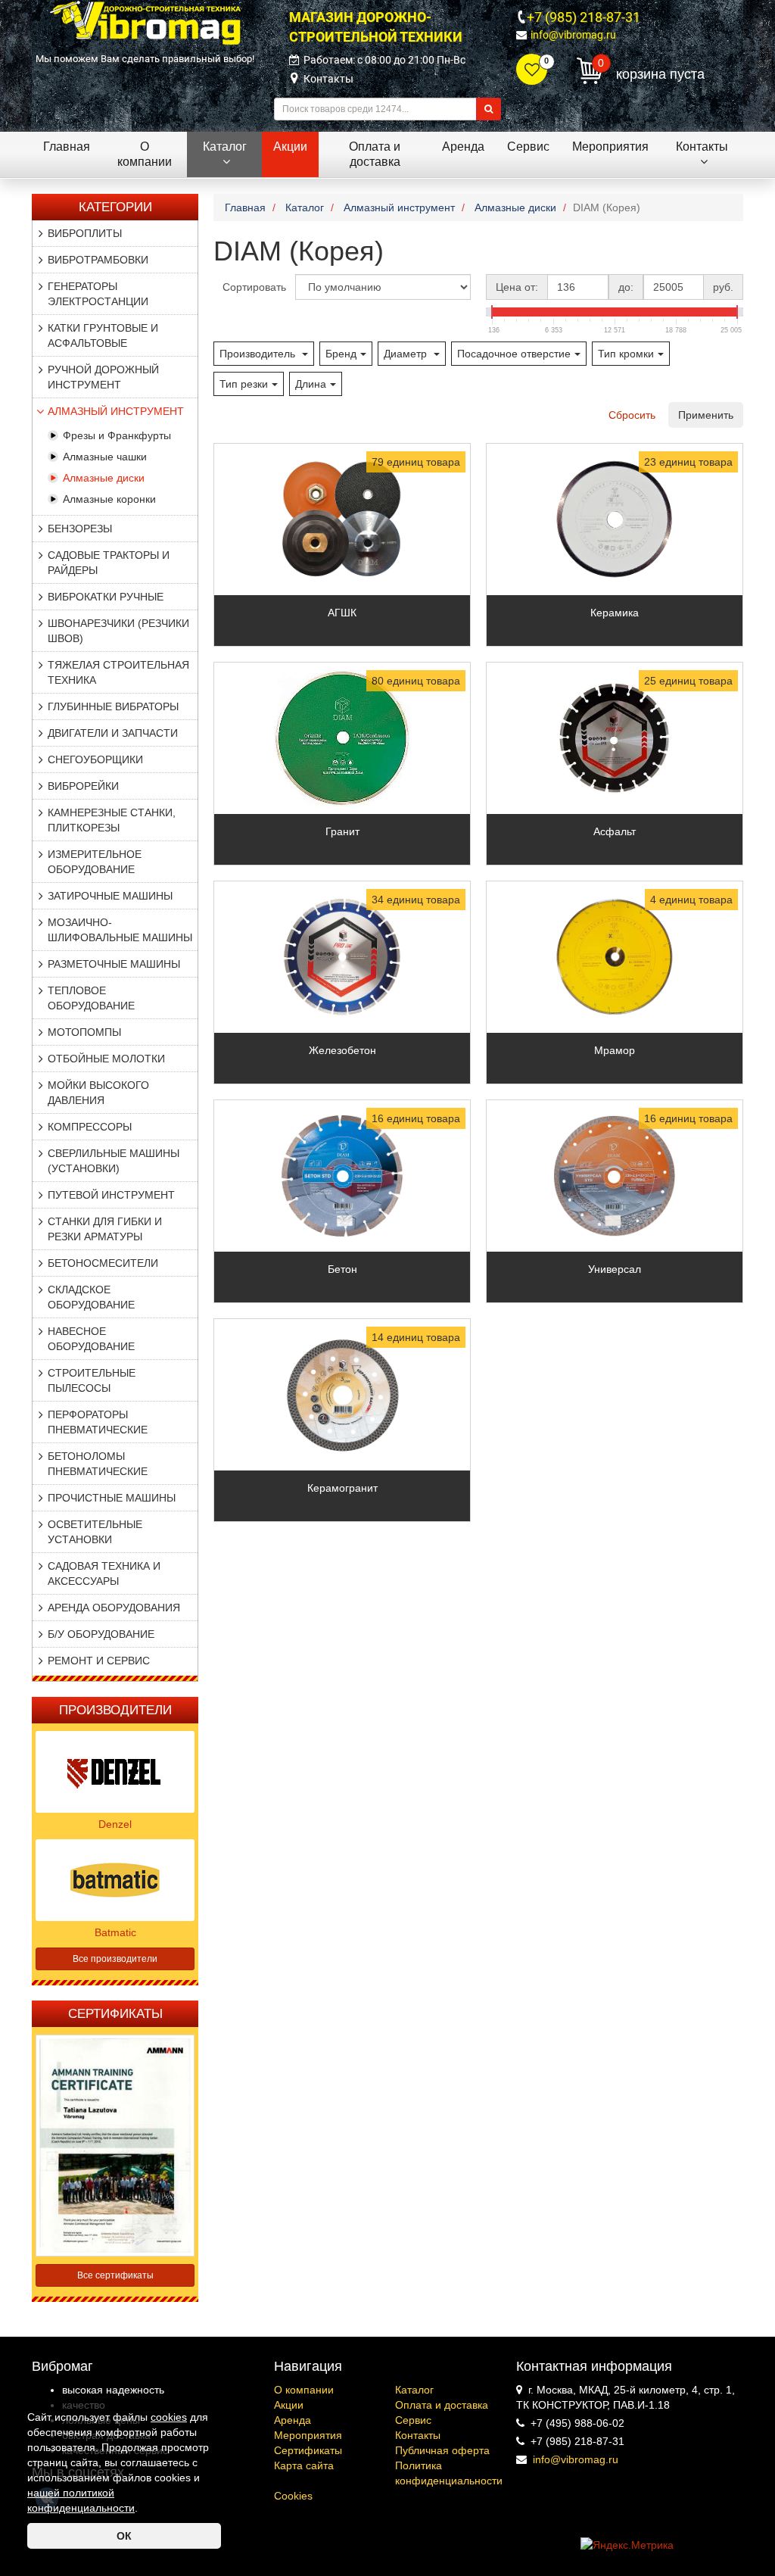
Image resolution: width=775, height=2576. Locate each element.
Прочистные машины (112, 1498)
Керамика (615, 613)
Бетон (342, 1269)
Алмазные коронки (109, 499)
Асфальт (615, 831)
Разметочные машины (114, 964)
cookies (169, 2417)
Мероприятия (308, 2435)
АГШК (342, 613)
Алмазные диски (104, 478)
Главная (67, 147)
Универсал (615, 1269)
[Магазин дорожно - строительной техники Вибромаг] (145, 22)
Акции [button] (290, 147)
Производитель (259, 354)
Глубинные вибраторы (113, 706)
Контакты (328, 79)
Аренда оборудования (114, 1608)
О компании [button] (145, 154)
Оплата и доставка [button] (375, 154)
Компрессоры (90, 1127)
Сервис (413, 2420)
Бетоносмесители (103, 1263)
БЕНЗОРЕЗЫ (80, 529)
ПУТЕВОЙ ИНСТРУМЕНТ (111, 1195)
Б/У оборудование (101, 1634)
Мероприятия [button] (610, 147)
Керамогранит (342, 1488)
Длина (311, 384)
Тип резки (244, 384)
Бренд (341, 354)
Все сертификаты (115, 2275)
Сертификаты (308, 2450)
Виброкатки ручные (106, 597)
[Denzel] (115, 1771)
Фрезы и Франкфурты (117, 435)
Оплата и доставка (442, 2405)
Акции (289, 2405)
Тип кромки (626, 354)
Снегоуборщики (95, 759)
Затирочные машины (110, 896)
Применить (706, 415)
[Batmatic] (115, 1879)
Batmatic (115, 1932)
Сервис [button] (528, 147)
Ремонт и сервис (99, 1661)
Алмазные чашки (105, 457)
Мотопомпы (84, 1032)
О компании (304, 2390)
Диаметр (407, 354)
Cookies (293, 2496)
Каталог (414, 2390)
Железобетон (342, 1050)
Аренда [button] (463, 147)
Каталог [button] (225, 147)
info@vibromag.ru (573, 35)
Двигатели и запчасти (113, 733)
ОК (124, 2536)
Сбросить (632, 415)
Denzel (115, 1824)
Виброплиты (85, 233)
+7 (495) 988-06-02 (577, 2423)
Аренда (293, 2420)
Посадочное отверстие (514, 354)
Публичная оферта (442, 2450)
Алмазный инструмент (116, 411)
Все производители (115, 1959)
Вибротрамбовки (98, 260)
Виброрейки (83, 786)
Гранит (342, 831)
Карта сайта (304, 2465)
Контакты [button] (702, 147)
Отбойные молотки (106, 1059)
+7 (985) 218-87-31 (584, 17)
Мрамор (615, 1050)
